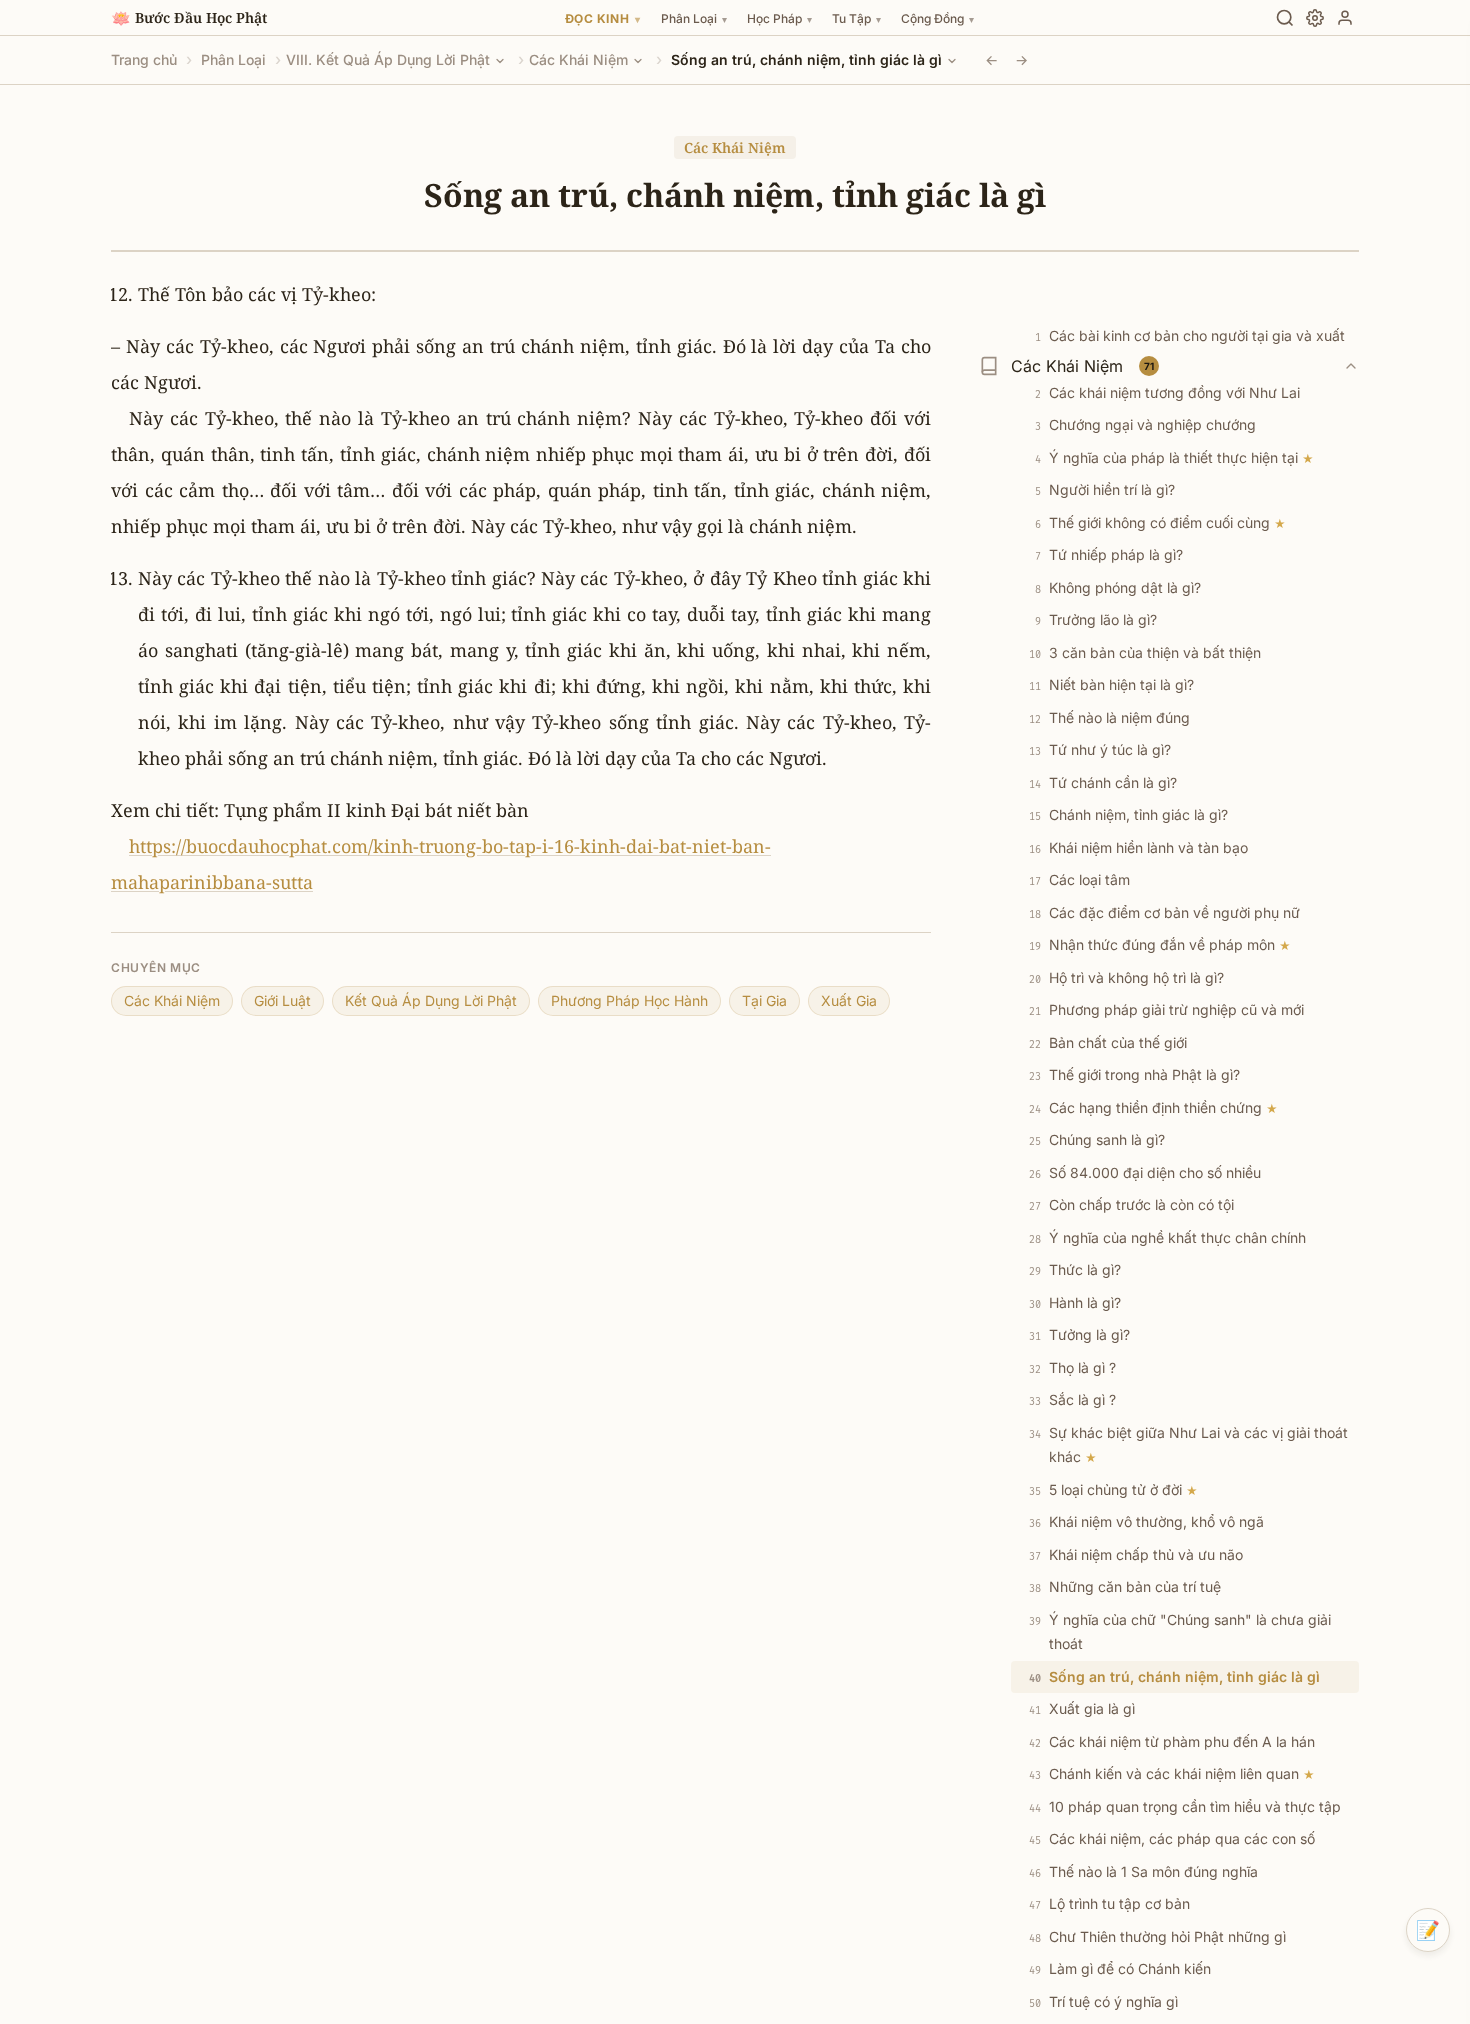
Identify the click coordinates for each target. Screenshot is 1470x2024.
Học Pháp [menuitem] (779, 18)
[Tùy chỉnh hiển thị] (1315, 18)
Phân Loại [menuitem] (694, 18)
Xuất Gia (849, 1000)
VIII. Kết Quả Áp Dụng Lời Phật (388, 59)
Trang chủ (144, 59)
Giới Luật (282, 1000)
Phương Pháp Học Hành (629, 1000)
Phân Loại (233, 59)
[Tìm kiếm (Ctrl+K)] (1285, 18)
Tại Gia (764, 1000)
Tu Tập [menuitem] (856, 18)
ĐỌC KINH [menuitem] (603, 18)
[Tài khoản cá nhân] (1345, 18)
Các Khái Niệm (578, 59)
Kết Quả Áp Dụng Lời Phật (431, 1000)
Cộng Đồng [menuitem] (937, 18)
